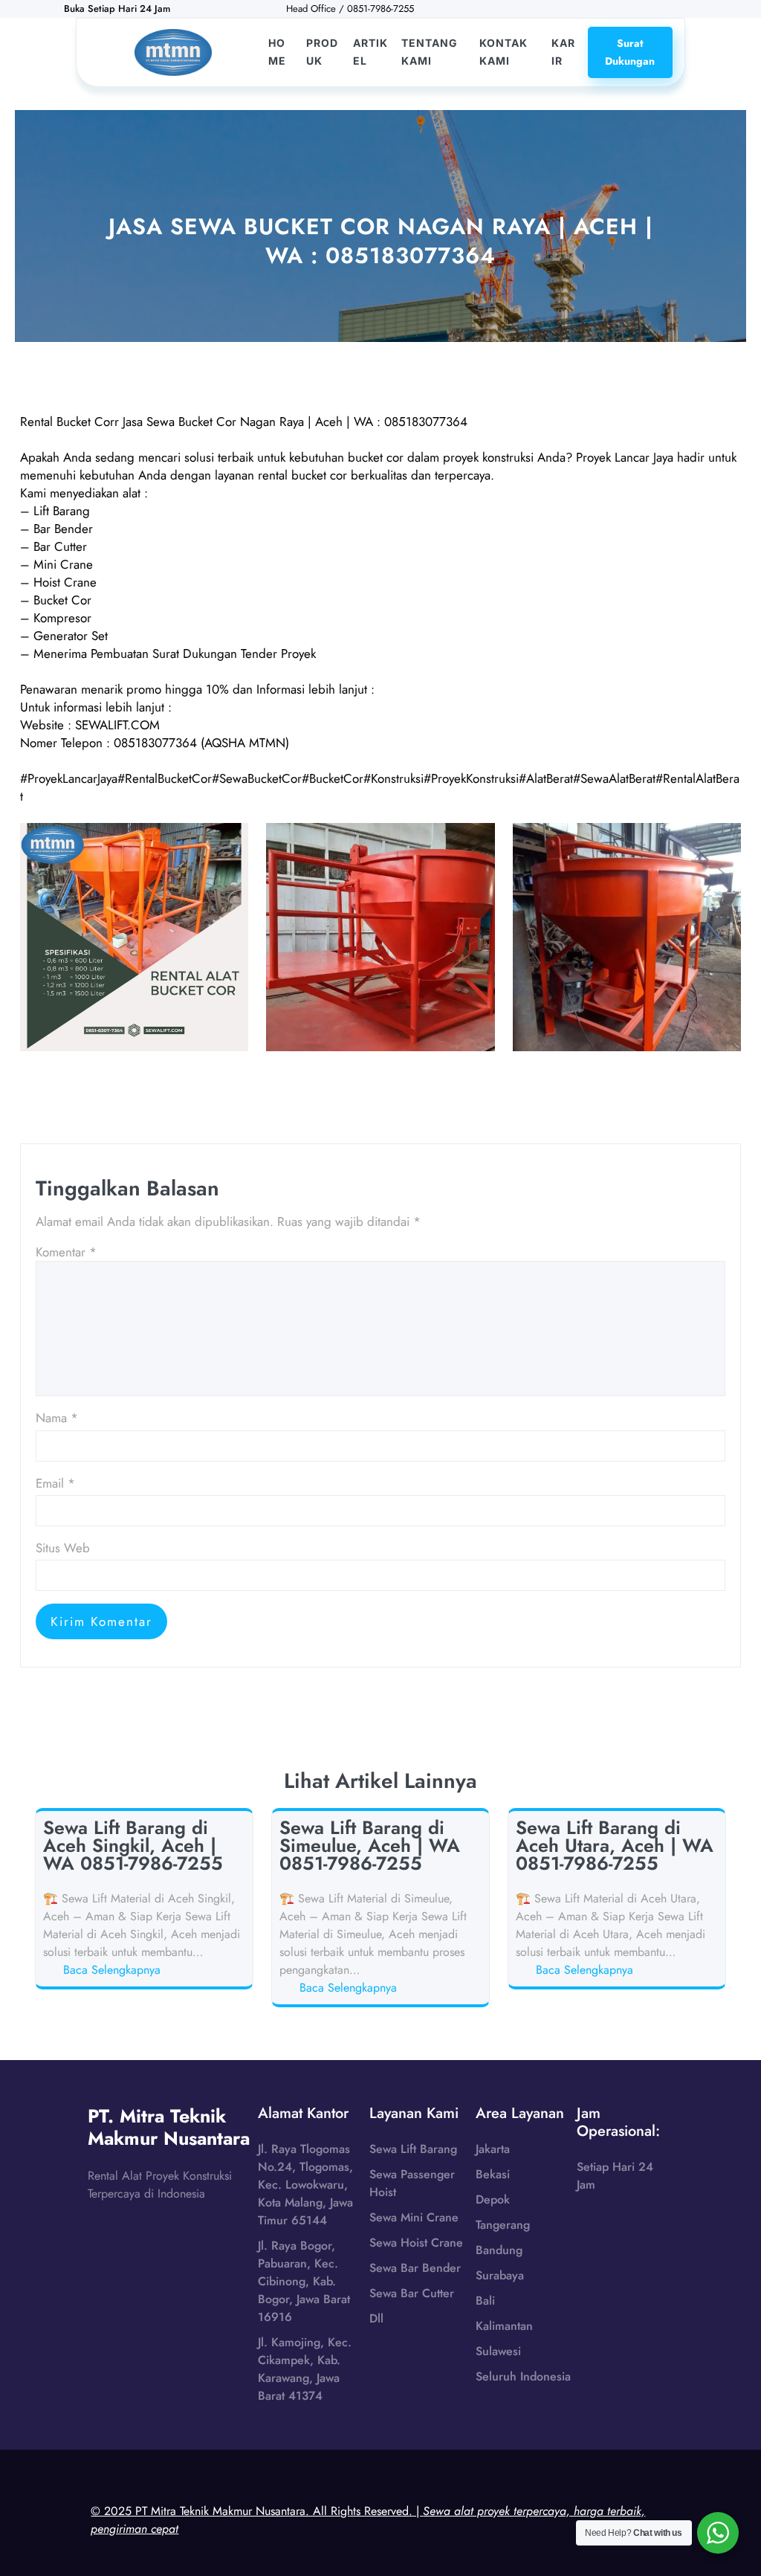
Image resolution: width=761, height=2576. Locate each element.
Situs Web (63, 1548)
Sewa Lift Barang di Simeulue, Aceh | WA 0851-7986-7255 (370, 1845)
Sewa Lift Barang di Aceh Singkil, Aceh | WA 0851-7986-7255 (133, 1845)
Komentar (66, 1252)
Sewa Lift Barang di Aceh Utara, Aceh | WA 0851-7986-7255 (615, 1845)
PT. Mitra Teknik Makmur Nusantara (169, 2127)
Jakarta (493, 2149)
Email (55, 1483)
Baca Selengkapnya (114, 1970)
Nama (57, 1418)
